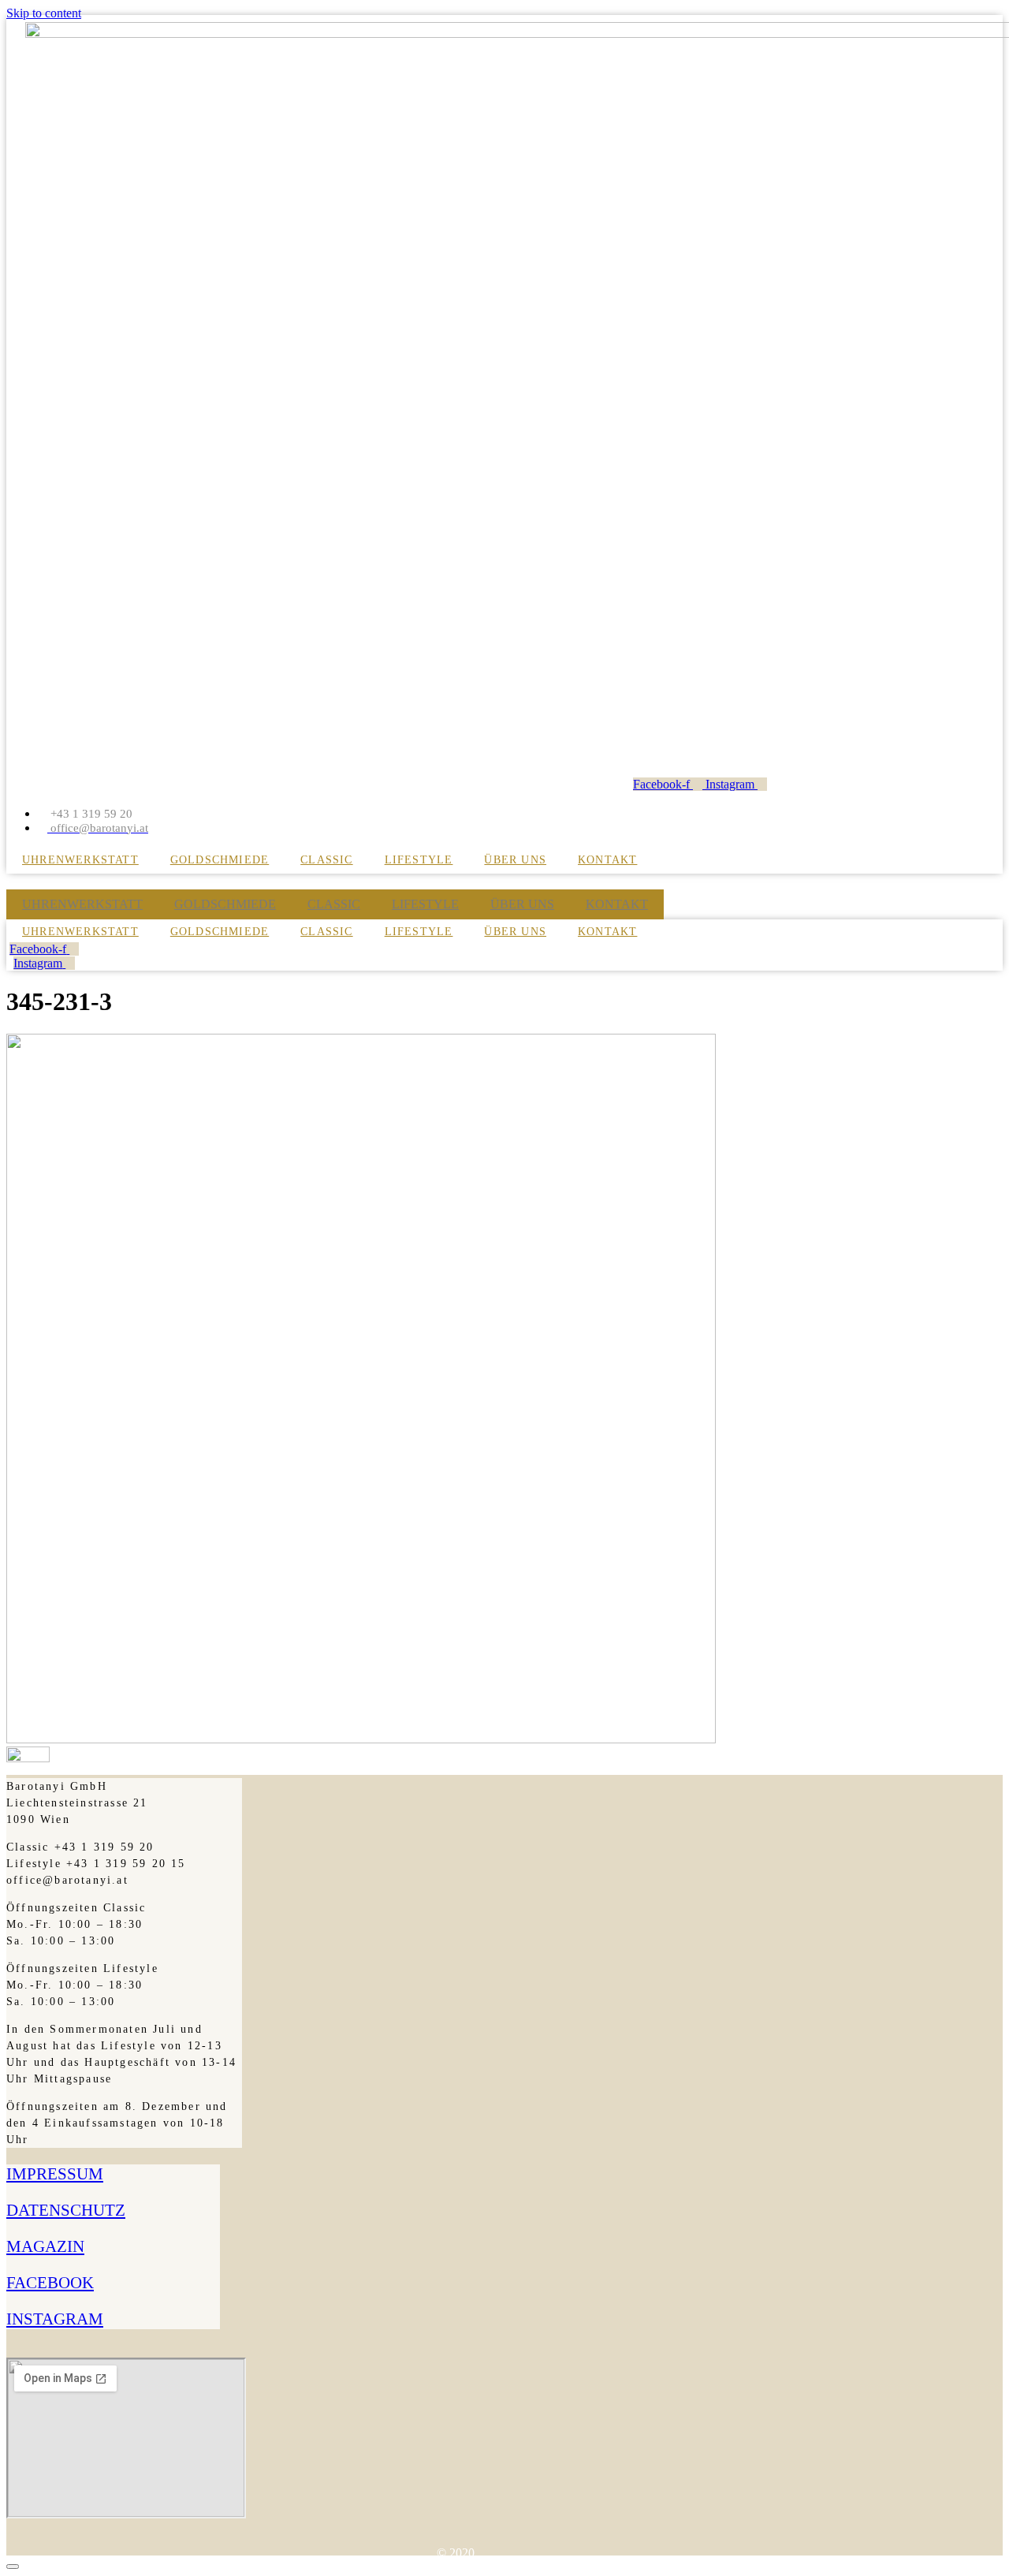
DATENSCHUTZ (66, 2210)
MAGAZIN (45, 2246)
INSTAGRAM (55, 2319)
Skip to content (44, 13)
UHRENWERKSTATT (80, 860)
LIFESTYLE (419, 860)
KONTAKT (607, 860)
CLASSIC (326, 860)
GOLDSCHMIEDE (220, 860)
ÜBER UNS (515, 860)
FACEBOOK (50, 2283)
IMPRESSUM (55, 2174)
